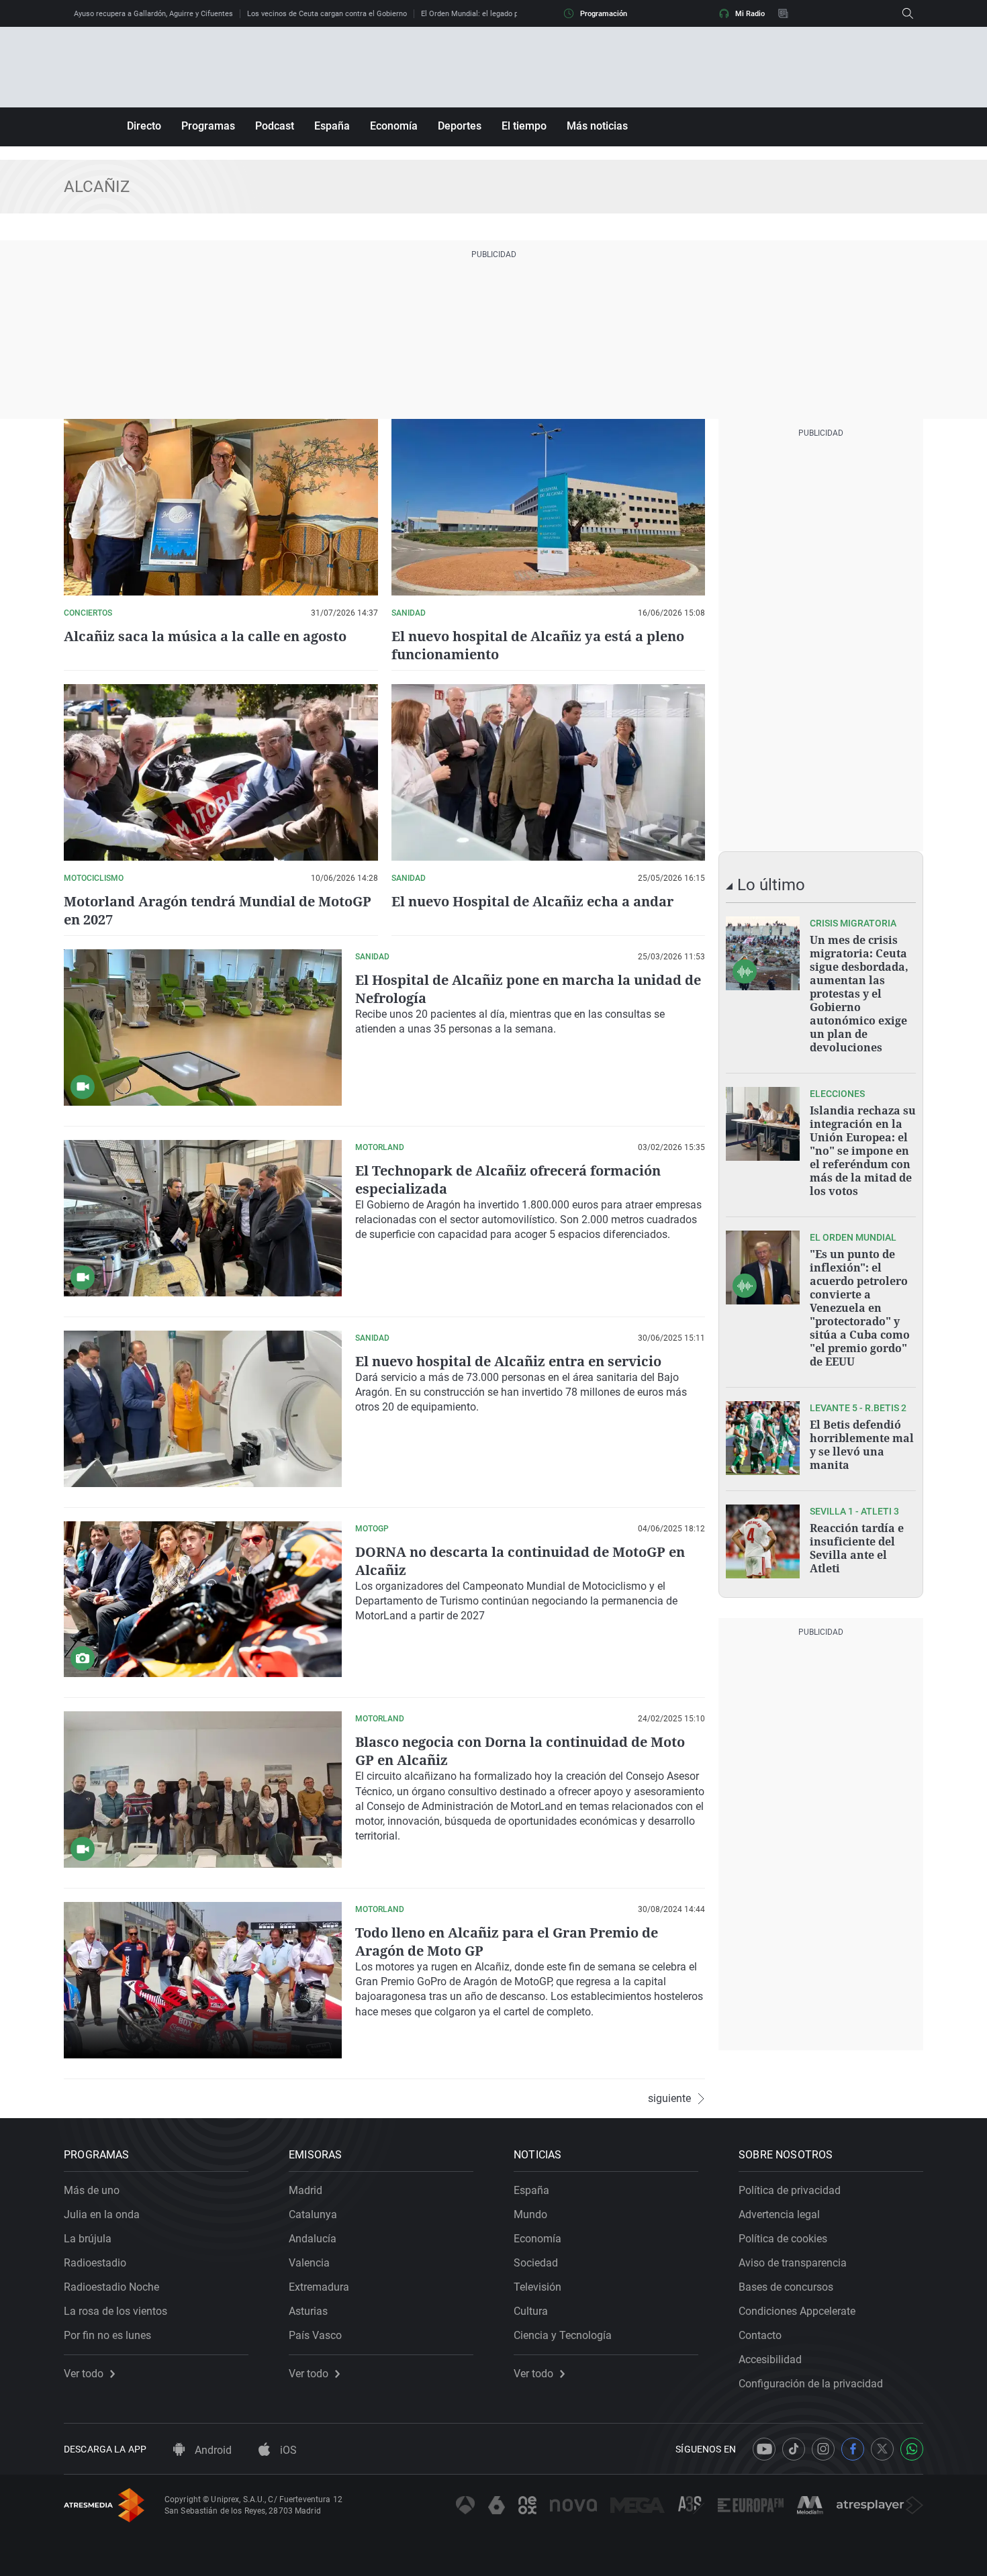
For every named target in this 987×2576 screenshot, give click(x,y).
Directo (144, 126)
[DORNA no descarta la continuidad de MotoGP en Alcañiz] (203, 1600)
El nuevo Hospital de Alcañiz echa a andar (532, 901)
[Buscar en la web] (908, 13)
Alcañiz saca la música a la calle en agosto (205, 636)
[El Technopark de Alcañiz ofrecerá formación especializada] (203, 1218)
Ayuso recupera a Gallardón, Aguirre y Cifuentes (153, 14)
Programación (604, 14)
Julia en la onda (102, 2214)
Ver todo (84, 2374)
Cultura (531, 2311)
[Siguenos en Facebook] (853, 2449)
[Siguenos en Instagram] (823, 2449)
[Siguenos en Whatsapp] (912, 2449)
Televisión (537, 2287)
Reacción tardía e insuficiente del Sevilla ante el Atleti (857, 1548)
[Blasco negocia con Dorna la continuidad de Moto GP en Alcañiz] (203, 1790)
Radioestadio (95, 2263)
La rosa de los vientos (115, 2311)
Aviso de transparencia (793, 2263)
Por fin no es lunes (107, 2335)
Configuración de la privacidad (811, 2384)
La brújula (88, 2239)
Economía (394, 126)
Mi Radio (750, 14)
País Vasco (315, 2335)
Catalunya (313, 2214)
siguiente (669, 2099)
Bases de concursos (786, 2287)
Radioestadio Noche (111, 2287)
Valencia (309, 2263)
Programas (208, 126)
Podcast (275, 126)
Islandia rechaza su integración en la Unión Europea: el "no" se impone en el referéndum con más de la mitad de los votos (863, 1151)
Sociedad (536, 2263)
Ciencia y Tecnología (563, 2335)
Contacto (760, 2335)
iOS (287, 2450)
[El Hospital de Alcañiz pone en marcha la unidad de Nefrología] (203, 1028)
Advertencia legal (779, 2214)
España (332, 126)
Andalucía (313, 2239)
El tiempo (524, 126)
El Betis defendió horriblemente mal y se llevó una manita (862, 1445)
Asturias (308, 2311)
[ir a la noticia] (763, 953)
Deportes (460, 126)
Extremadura (319, 2287)
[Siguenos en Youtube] (764, 2449)
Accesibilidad (770, 2359)
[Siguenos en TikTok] (794, 2449)
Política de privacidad (790, 2190)
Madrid (305, 2190)
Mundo (530, 2214)
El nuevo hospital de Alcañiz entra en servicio (508, 1361)
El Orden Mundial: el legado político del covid (496, 14)
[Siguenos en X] (882, 2449)
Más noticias (597, 126)
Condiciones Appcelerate (797, 2311)
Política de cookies (783, 2239)
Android (212, 2450)
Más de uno (92, 2190)
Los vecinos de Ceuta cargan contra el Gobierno (327, 14)
